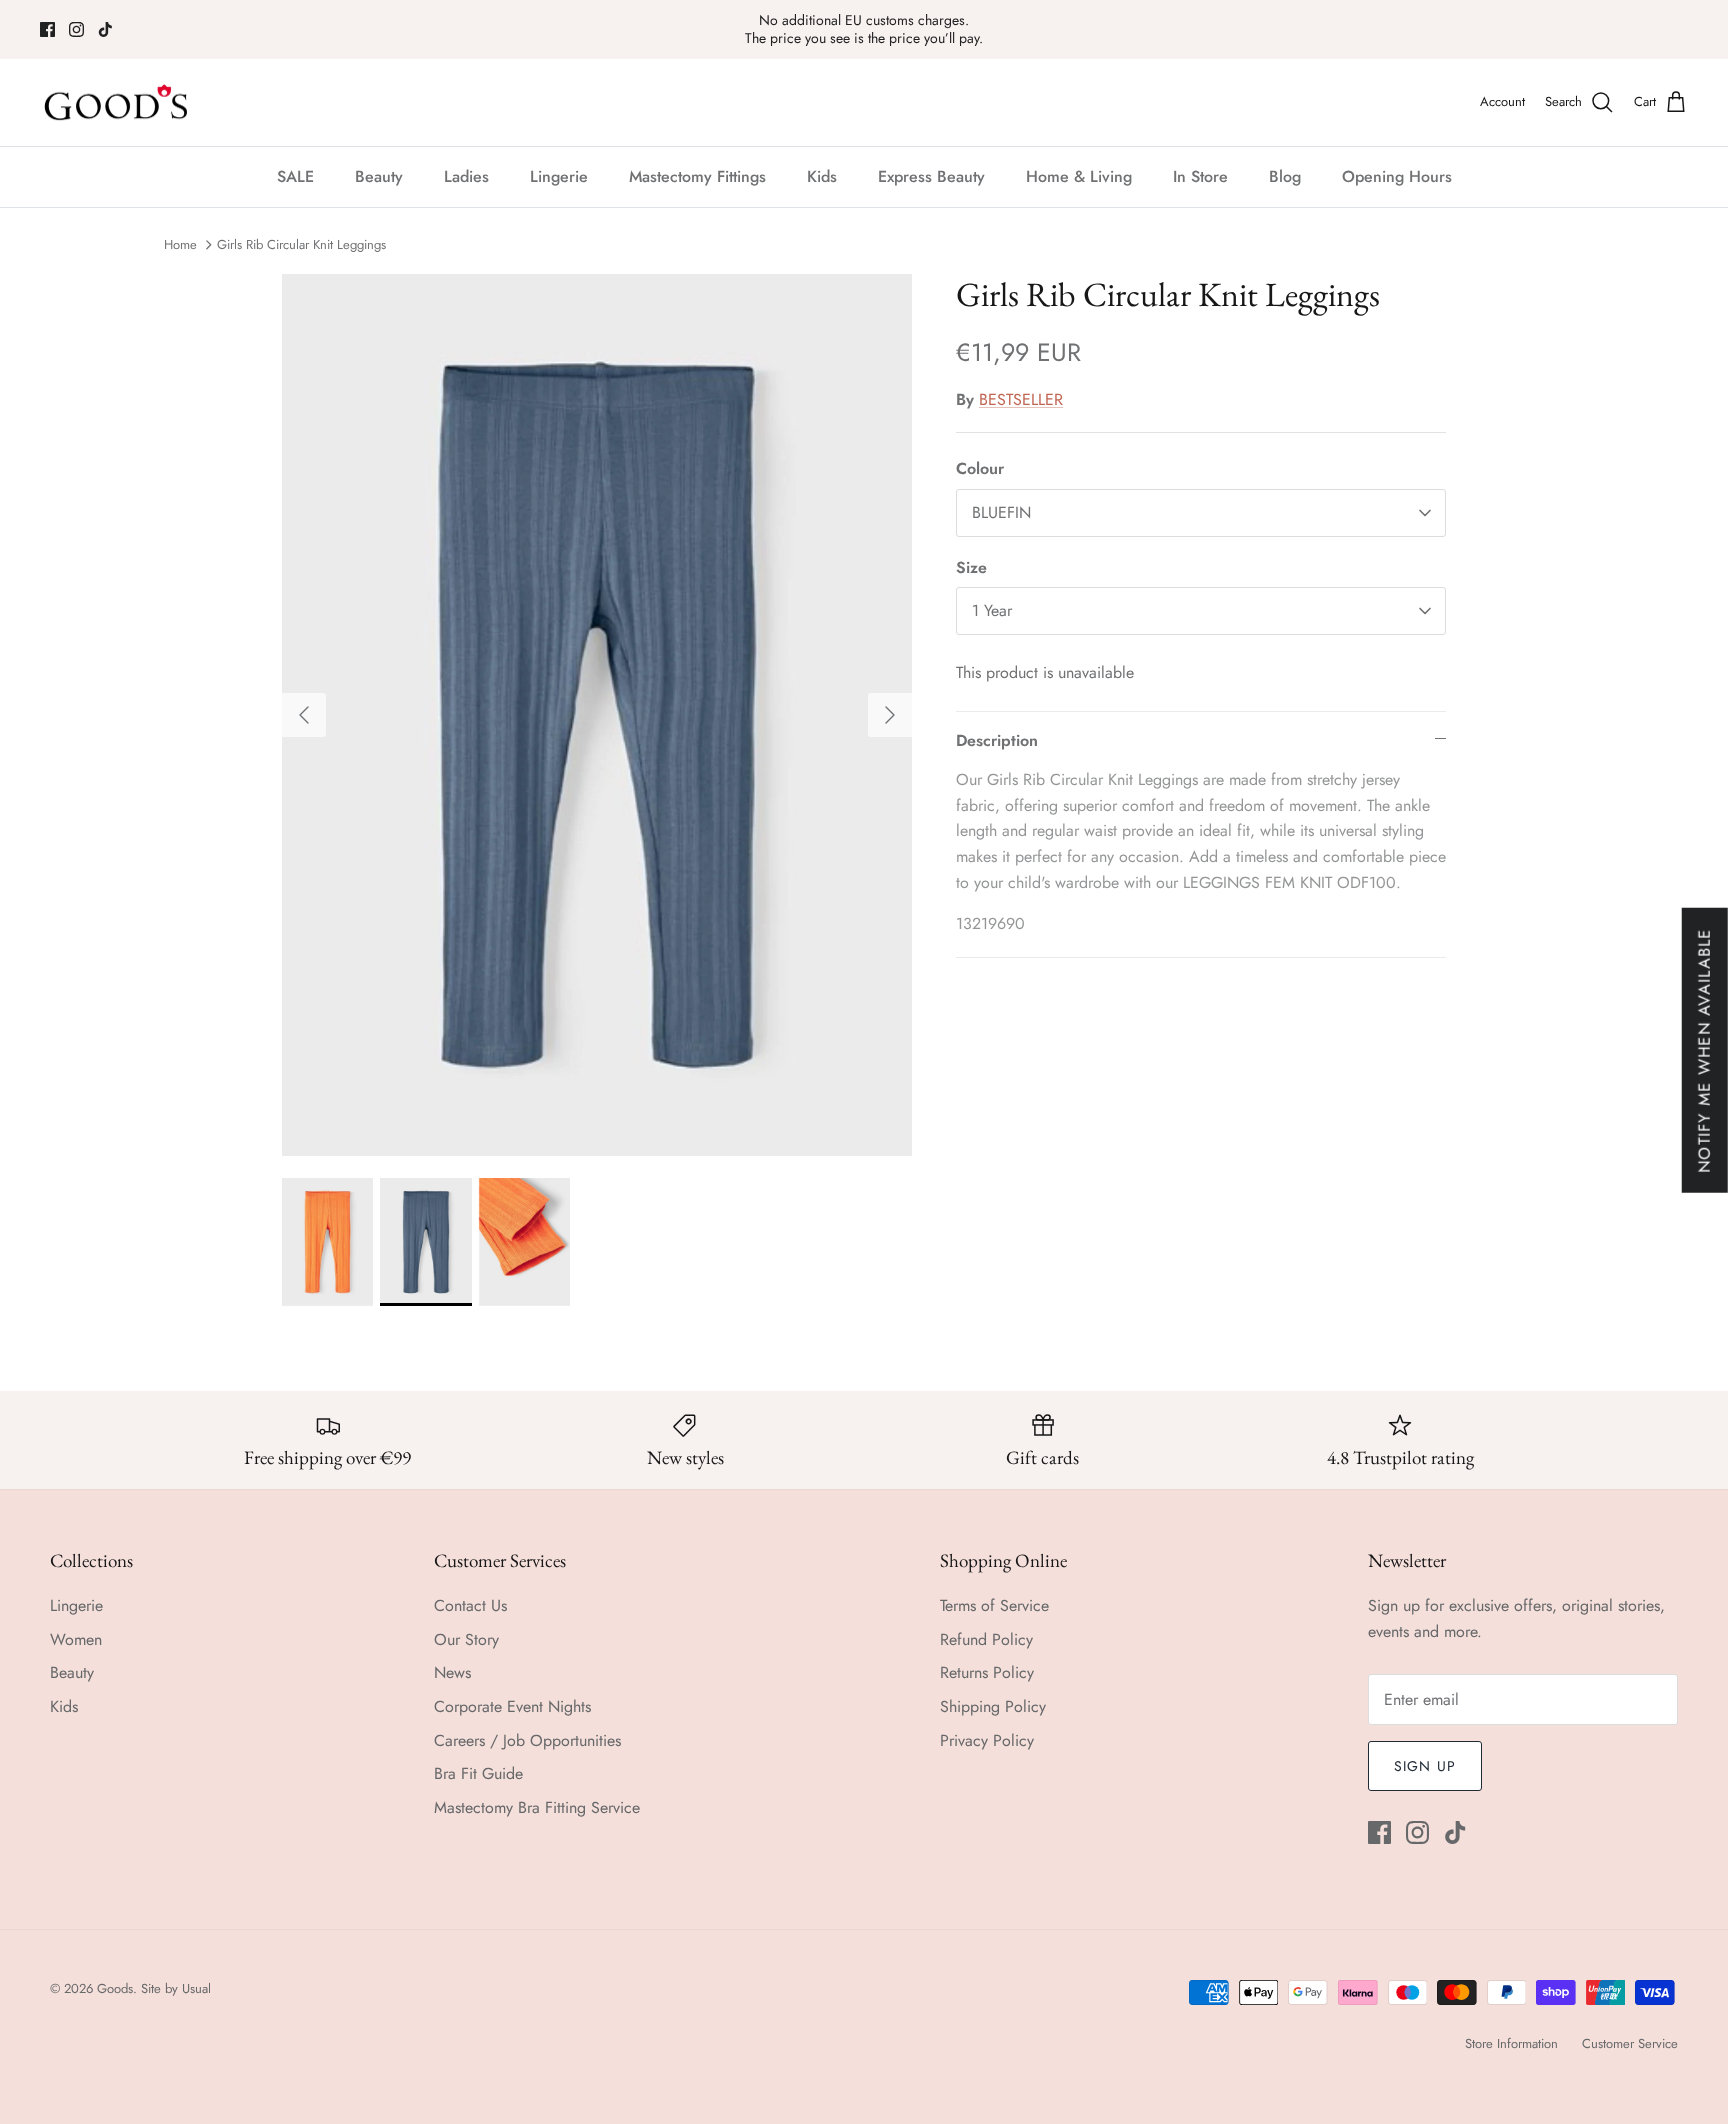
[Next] (890, 715)
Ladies (466, 176)
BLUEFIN (1001, 512)
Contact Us (470, 1605)
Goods (115, 1988)
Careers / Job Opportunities (527, 1740)
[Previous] (304, 715)
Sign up (1425, 1766)
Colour (980, 469)
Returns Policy (987, 1672)
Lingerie (559, 176)
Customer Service (1630, 2043)
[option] (597, 715)
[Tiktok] (105, 29)
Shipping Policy (993, 1706)
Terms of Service (994, 1605)
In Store (1200, 176)
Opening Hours (1397, 176)
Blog (1285, 176)
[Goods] (117, 103)
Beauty (379, 176)
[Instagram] (76, 29)
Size (971, 568)
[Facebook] (47, 29)
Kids (822, 176)
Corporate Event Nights (512, 1706)
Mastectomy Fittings (697, 176)
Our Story (466, 1639)
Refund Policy (986, 1639)
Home (180, 244)
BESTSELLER (1021, 399)
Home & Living (1079, 176)
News (452, 1672)
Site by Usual (176, 1988)
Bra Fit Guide (478, 1773)
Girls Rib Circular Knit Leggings (301, 244)
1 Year (992, 610)
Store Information (1511, 2043)
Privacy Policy (987, 1740)
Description (997, 740)
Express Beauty (931, 176)
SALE (295, 176)
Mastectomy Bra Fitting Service (537, 1807)
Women (76, 1639)
